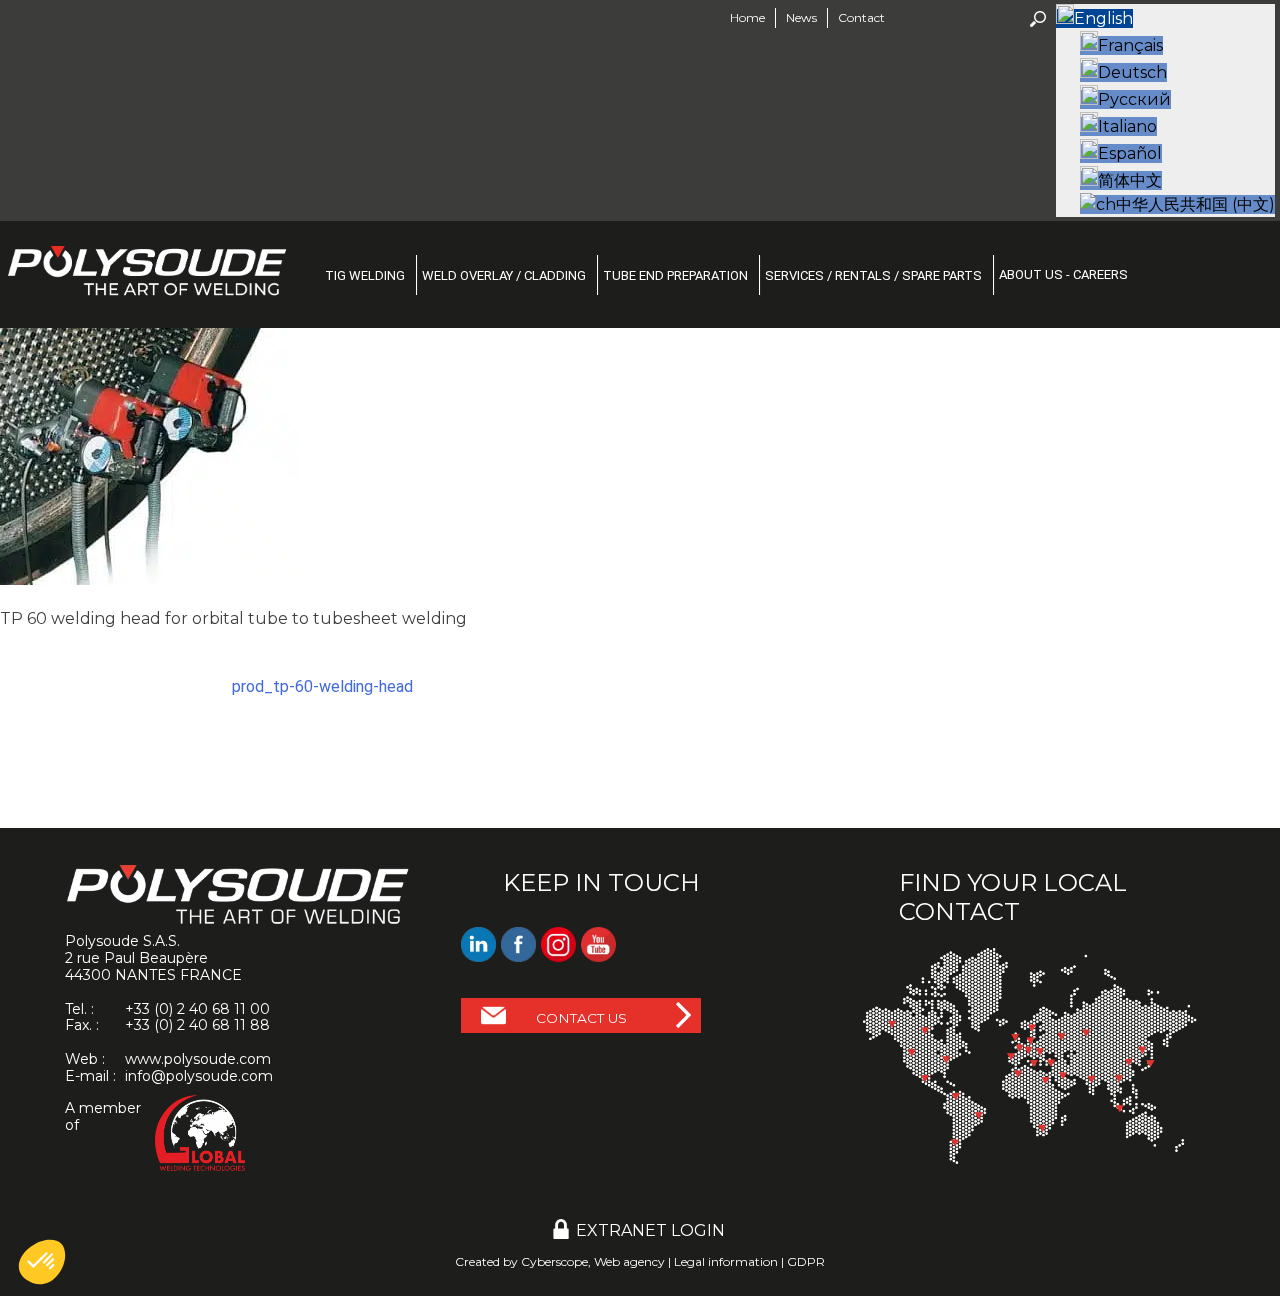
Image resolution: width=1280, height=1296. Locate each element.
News (801, 17)
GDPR (806, 1261)
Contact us (581, 1018)
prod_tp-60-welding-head (322, 686)
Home (747, 17)
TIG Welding (365, 275)
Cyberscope (554, 1261)
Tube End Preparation (675, 275)
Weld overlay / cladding (504, 275)
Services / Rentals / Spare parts (873, 275)
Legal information (726, 1261)
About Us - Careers (1063, 274)
